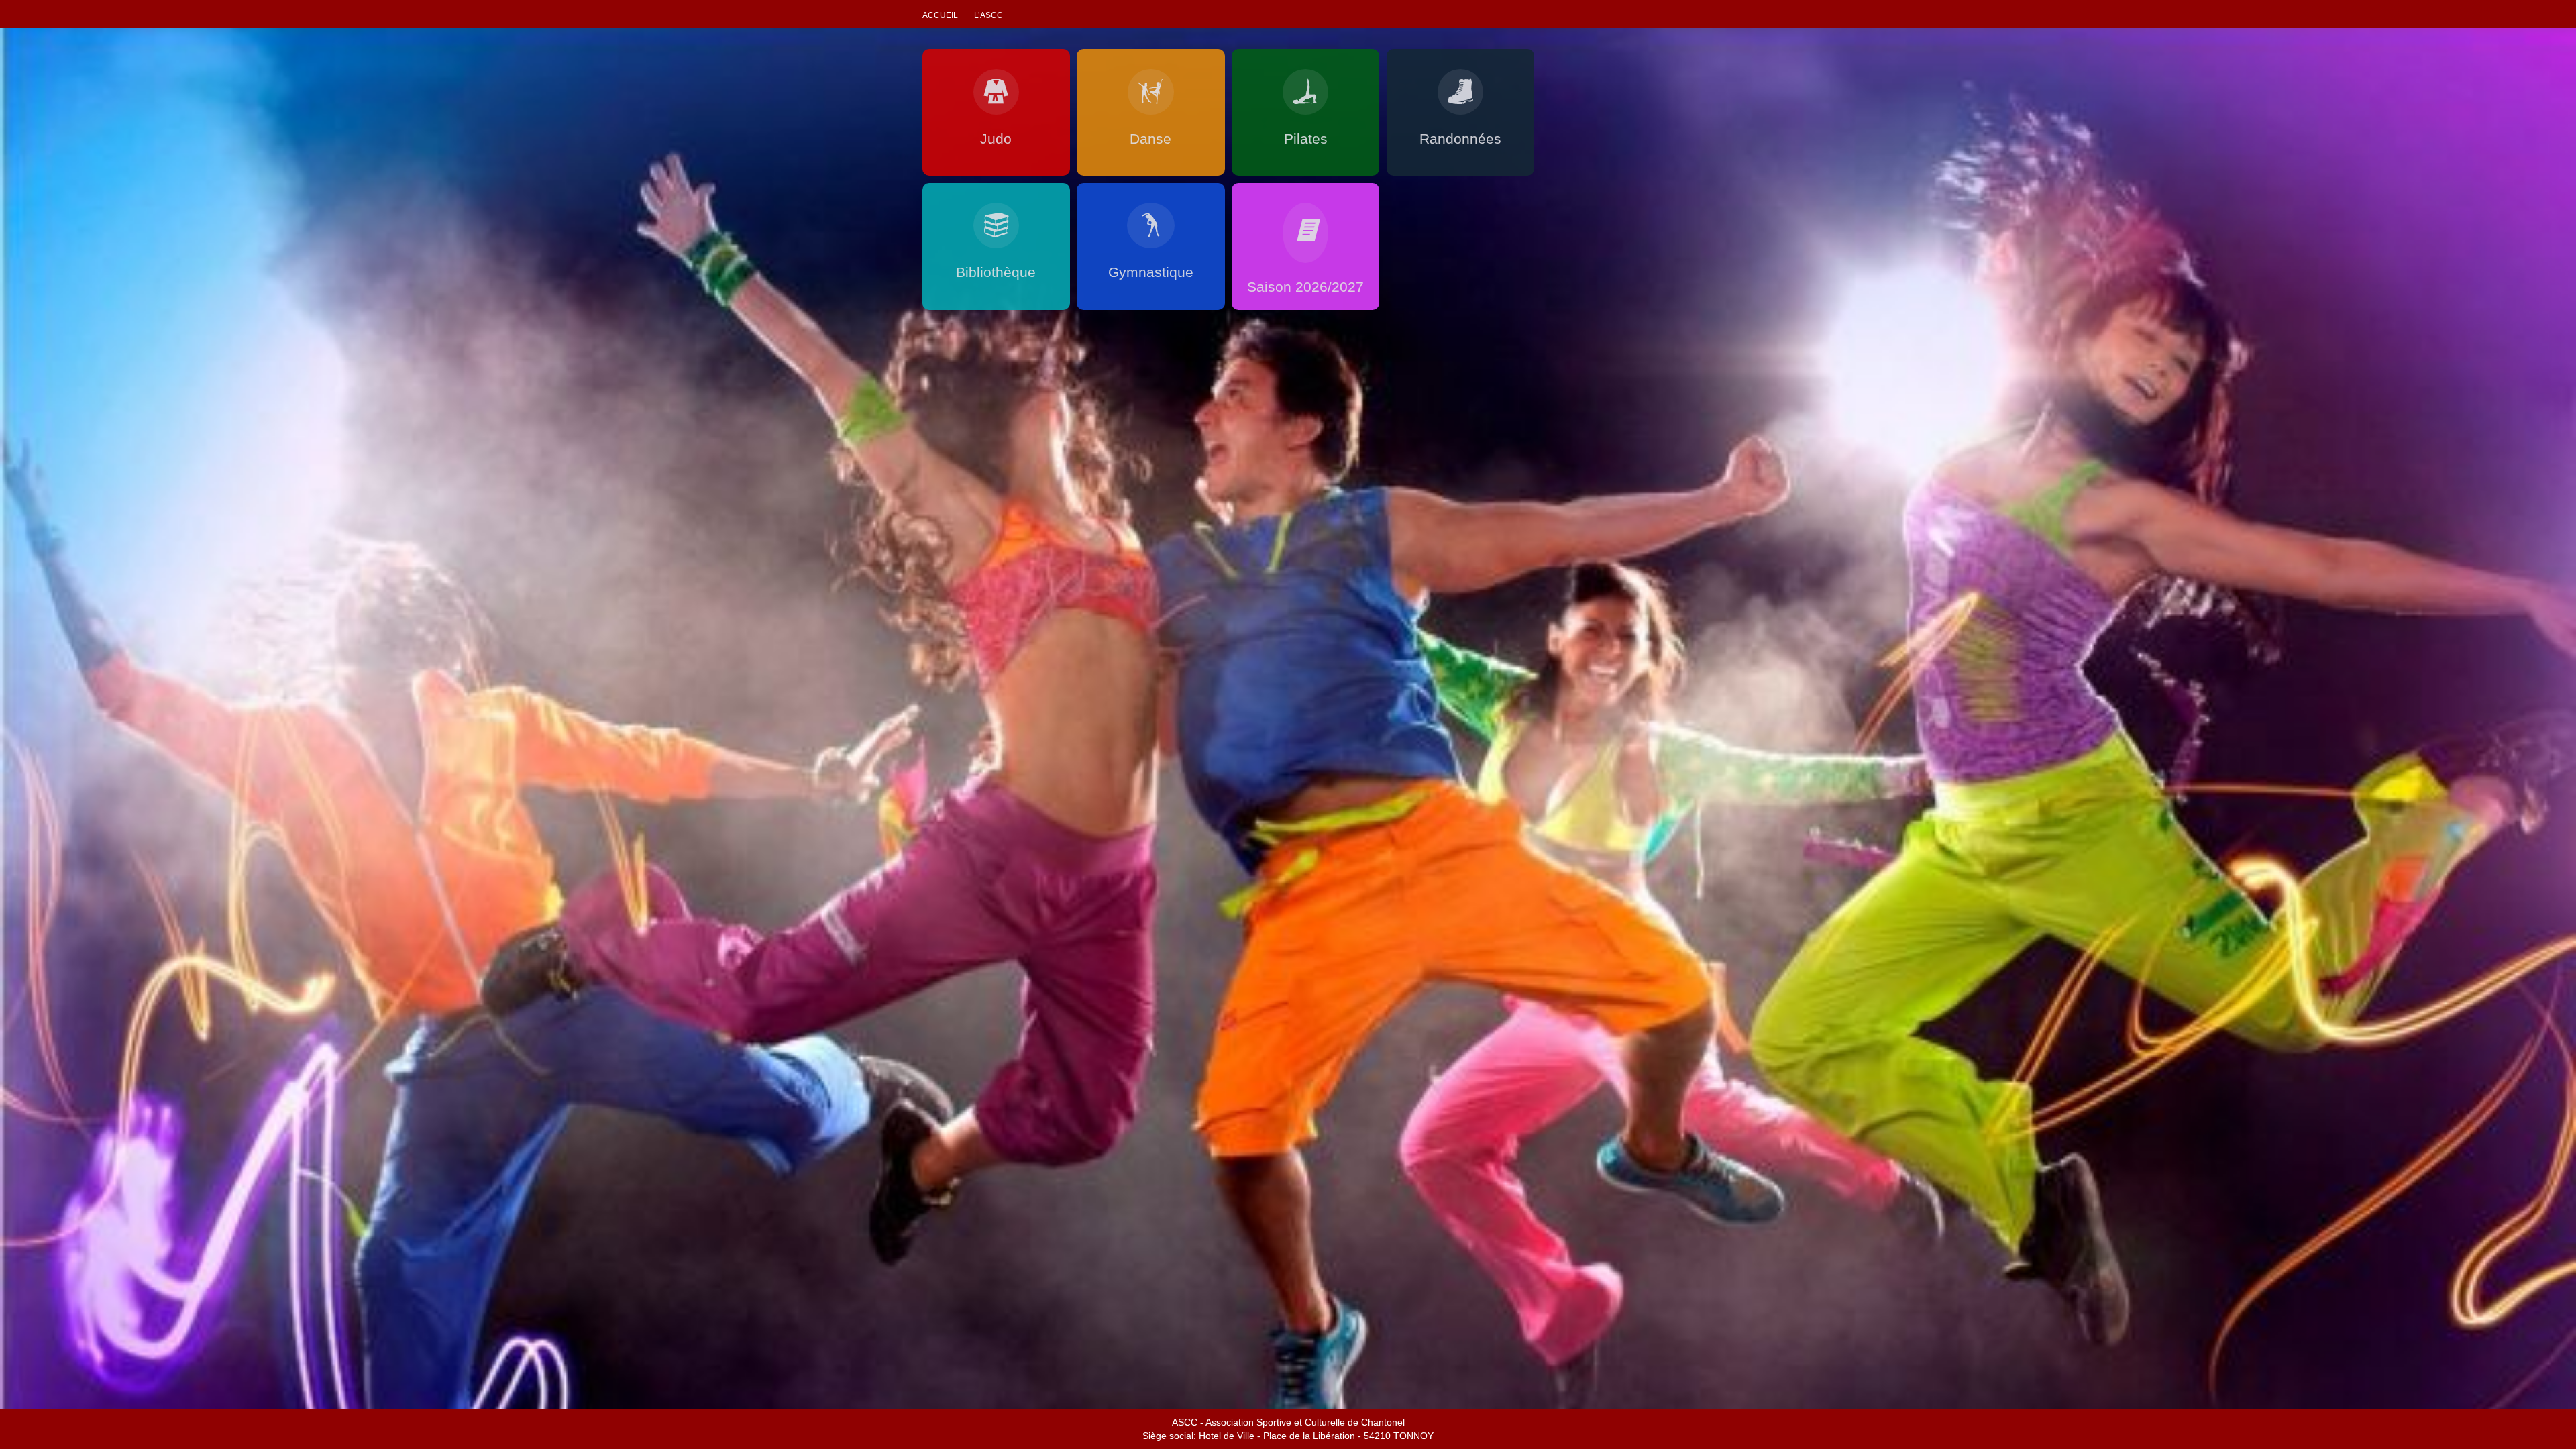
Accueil (940, 15)
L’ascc (988, 15)
